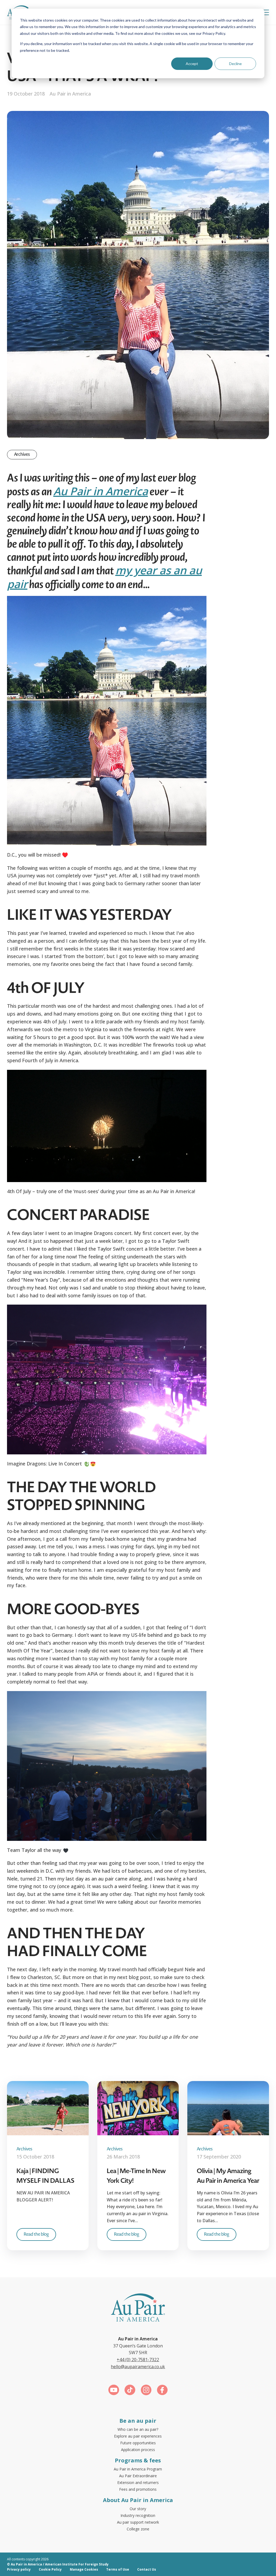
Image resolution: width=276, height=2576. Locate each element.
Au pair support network (138, 2522)
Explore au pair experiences (138, 2436)
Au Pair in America (101, 491)
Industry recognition (138, 2515)
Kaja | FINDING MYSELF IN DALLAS (45, 2176)
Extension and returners (138, 2482)
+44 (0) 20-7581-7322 (138, 2360)
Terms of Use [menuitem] (118, 2569)
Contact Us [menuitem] (147, 2569)
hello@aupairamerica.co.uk (138, 2367)
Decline (235, 64)
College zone (138, 2529)
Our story (138, 2509)
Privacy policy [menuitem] (19, 2569)
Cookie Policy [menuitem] (50, 2569)
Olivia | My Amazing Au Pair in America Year (228, 2176)
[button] (265, 12)
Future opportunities (138, 2443)
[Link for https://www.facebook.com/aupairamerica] (162, 2391)
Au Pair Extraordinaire (138, 2476)
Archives (22, 454)
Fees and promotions (138, 2489)
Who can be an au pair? (138, 2429)
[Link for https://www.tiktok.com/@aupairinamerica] (130, 2391)
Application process (138, 2450)
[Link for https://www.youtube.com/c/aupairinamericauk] (114, 2391)
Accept (192, 64)
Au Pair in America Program (138, 2469)
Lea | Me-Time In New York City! (136, 2176)
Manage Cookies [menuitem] (84, 2569)
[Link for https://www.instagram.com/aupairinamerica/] (146, 2391)
